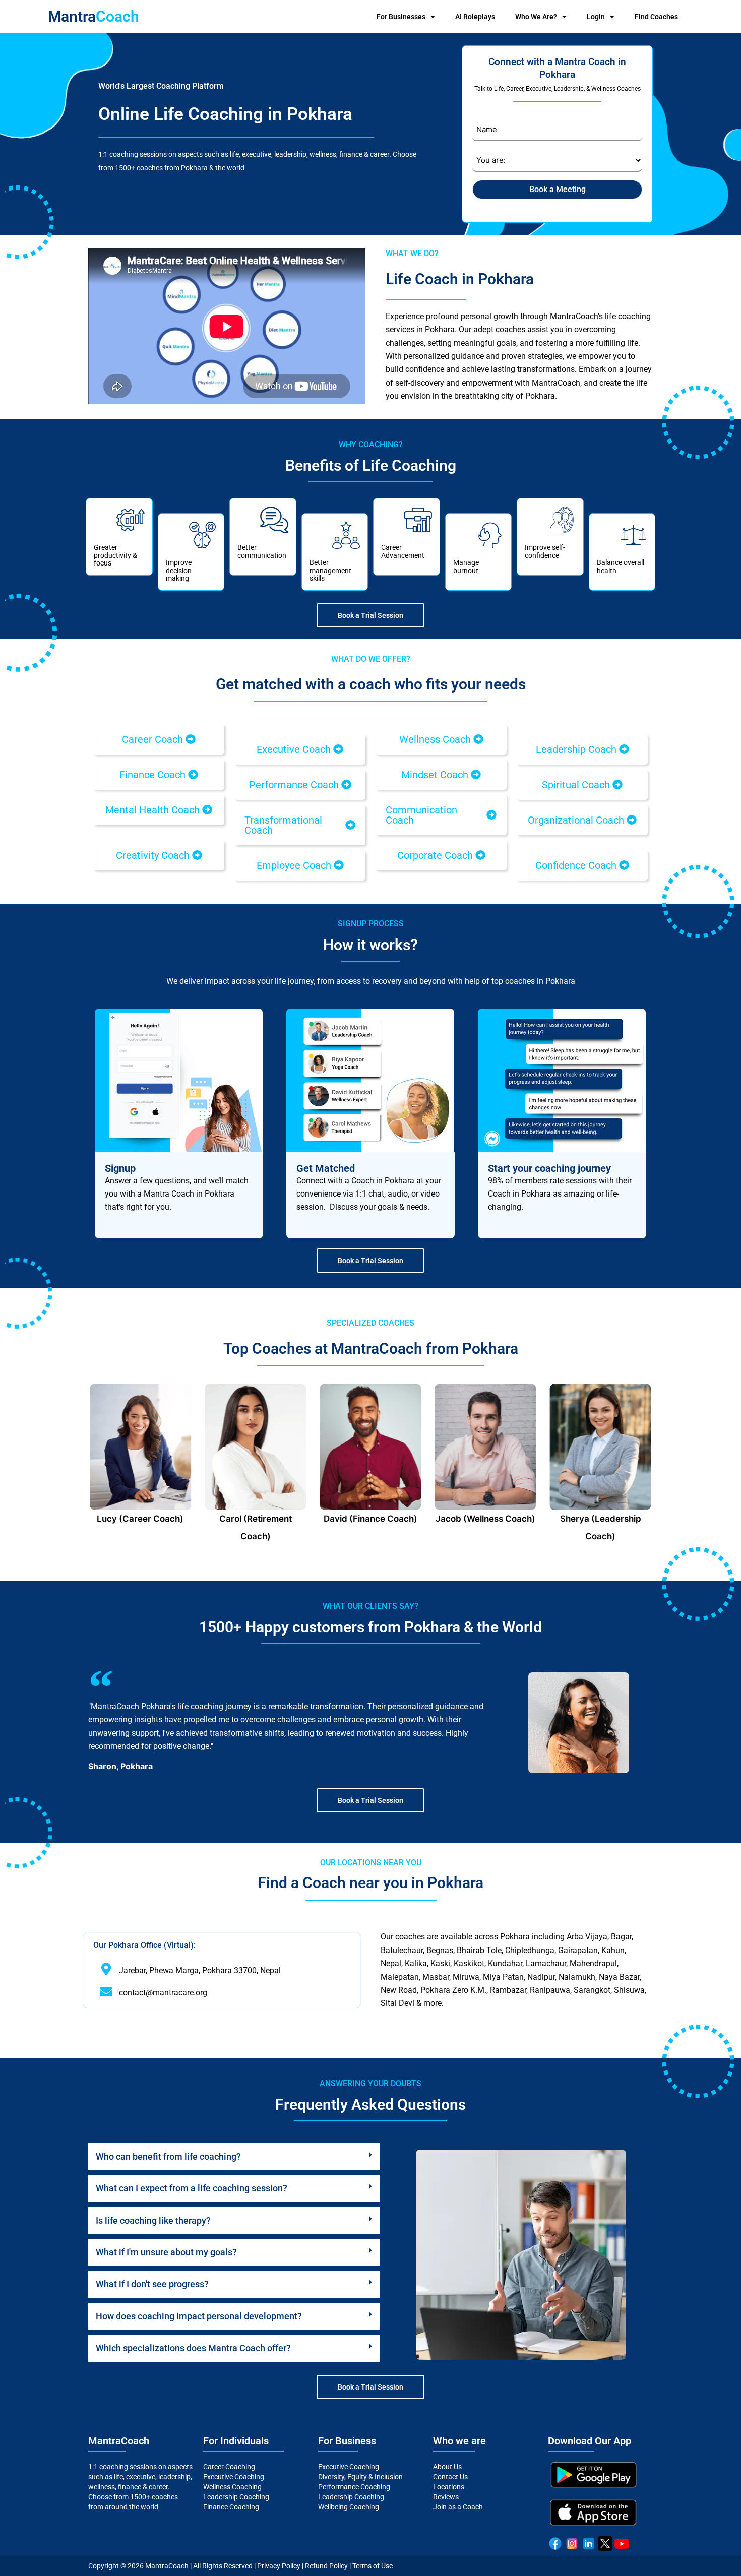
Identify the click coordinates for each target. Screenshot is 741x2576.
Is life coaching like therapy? (153, 2220)
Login (596, 17)
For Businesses (401, 17)
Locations (449, 2487)
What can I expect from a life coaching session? (192, 2188)
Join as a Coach (458, 2507)
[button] (159, 739)
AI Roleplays (475, 17)
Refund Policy (326, 2566)
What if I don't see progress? (152, 2284)
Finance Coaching (231, 2507)
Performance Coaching (354, 2487)
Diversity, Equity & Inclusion (360, 2477)
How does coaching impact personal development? (199, 2316)
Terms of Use (373, 2566)
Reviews (446, 2497)
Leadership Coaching (236, 2497)
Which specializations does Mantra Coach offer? (193, 2348)
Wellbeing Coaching (349, 2507)
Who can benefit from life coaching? (168, 2156)
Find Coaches (656, 17)
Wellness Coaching (232, 2487)
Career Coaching (229, 2467)
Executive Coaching (234, 2477)
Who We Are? (536, 17)
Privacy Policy (279, 2566)
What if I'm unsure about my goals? (166, 2252)
